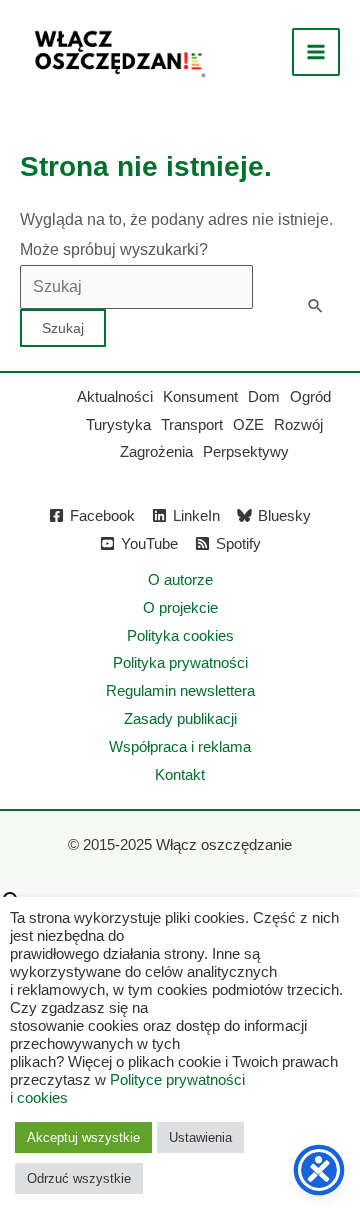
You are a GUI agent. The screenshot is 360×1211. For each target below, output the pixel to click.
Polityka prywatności (180, 662)
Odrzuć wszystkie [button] (79, 1178)
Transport (192, 424)
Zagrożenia (156, 451)
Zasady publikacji (180, 718)
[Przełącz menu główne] (316, 52)
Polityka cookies (180, 635)
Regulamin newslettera (180, 690)
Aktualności (115, 396)
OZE (248, 424)
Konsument (200, 396)
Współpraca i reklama (180, 746)
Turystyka (118, 424)
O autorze (180, 579)
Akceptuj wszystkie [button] (83, 1137)
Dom (264, 396)
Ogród (310, 396)
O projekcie (180, 607)
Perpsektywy (246, 451)
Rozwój (298, 424)
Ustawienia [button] (200, 1137)
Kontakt (180, 774)
